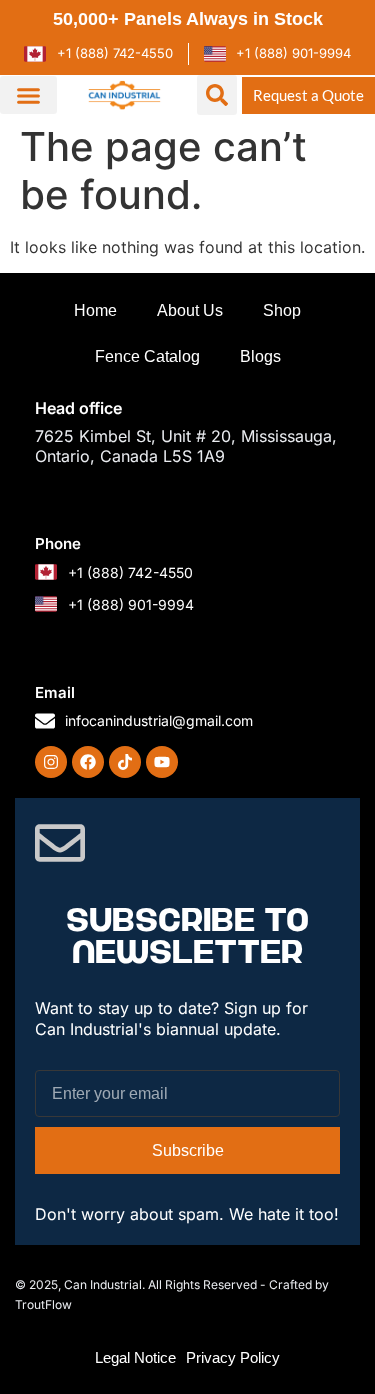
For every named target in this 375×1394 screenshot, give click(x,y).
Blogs (260, 356)
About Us (190, 310)
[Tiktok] (125, 762)
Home (95, 310)
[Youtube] (162, 762)
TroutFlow (43, 1304)
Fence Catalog (147, 356)
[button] (28, 95)
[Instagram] (51, 762)
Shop (282, 310)
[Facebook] (88, 762)
